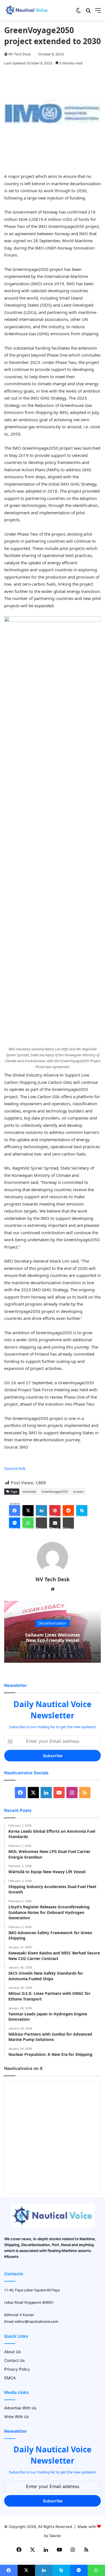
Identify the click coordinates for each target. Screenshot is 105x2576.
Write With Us (17, 2417)
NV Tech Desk (20, 54)
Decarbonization (53, 1623)
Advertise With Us (20, 2408)
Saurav (55, 2536)
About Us (12, 2352)
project (79, 1492)
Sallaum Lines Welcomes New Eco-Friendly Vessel (53, 1638)
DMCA (10, 2378)
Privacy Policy (17, 2369)
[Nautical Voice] (27, 10)
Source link (15, 1468)
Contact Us (14, 2360)
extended (29, 1492)
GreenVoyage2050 (55, 1492)
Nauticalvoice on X (23, 2068)
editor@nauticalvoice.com (37, 2321)
